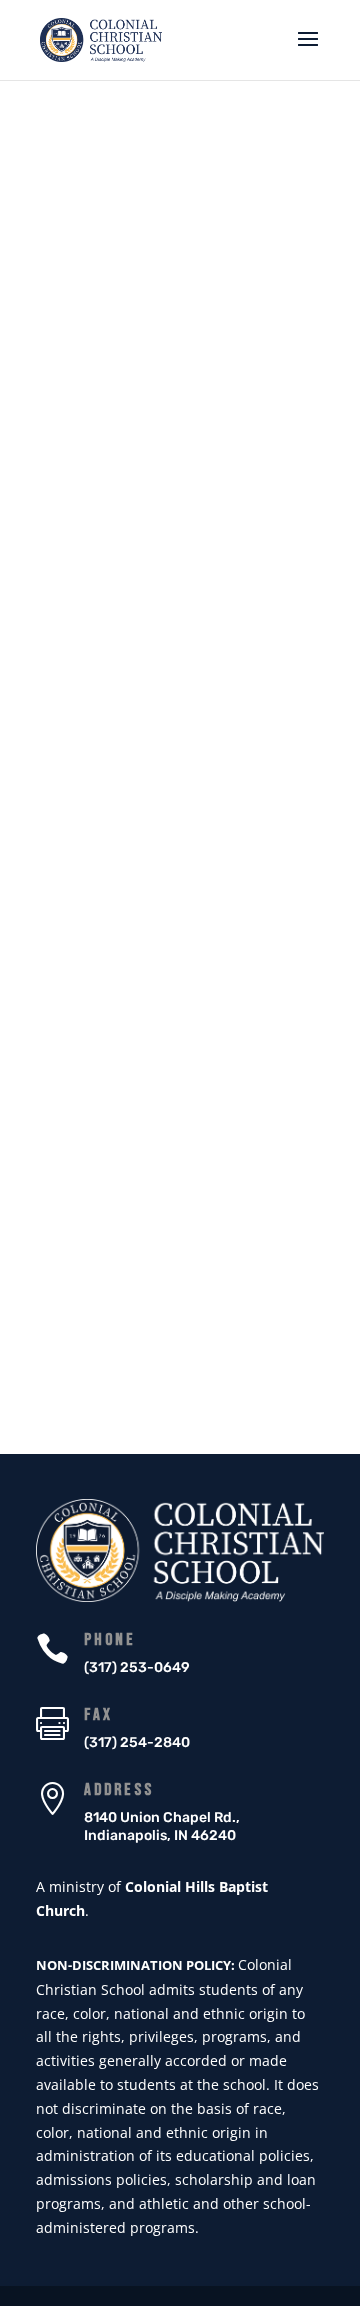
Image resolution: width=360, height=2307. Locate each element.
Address (119, 1790)
